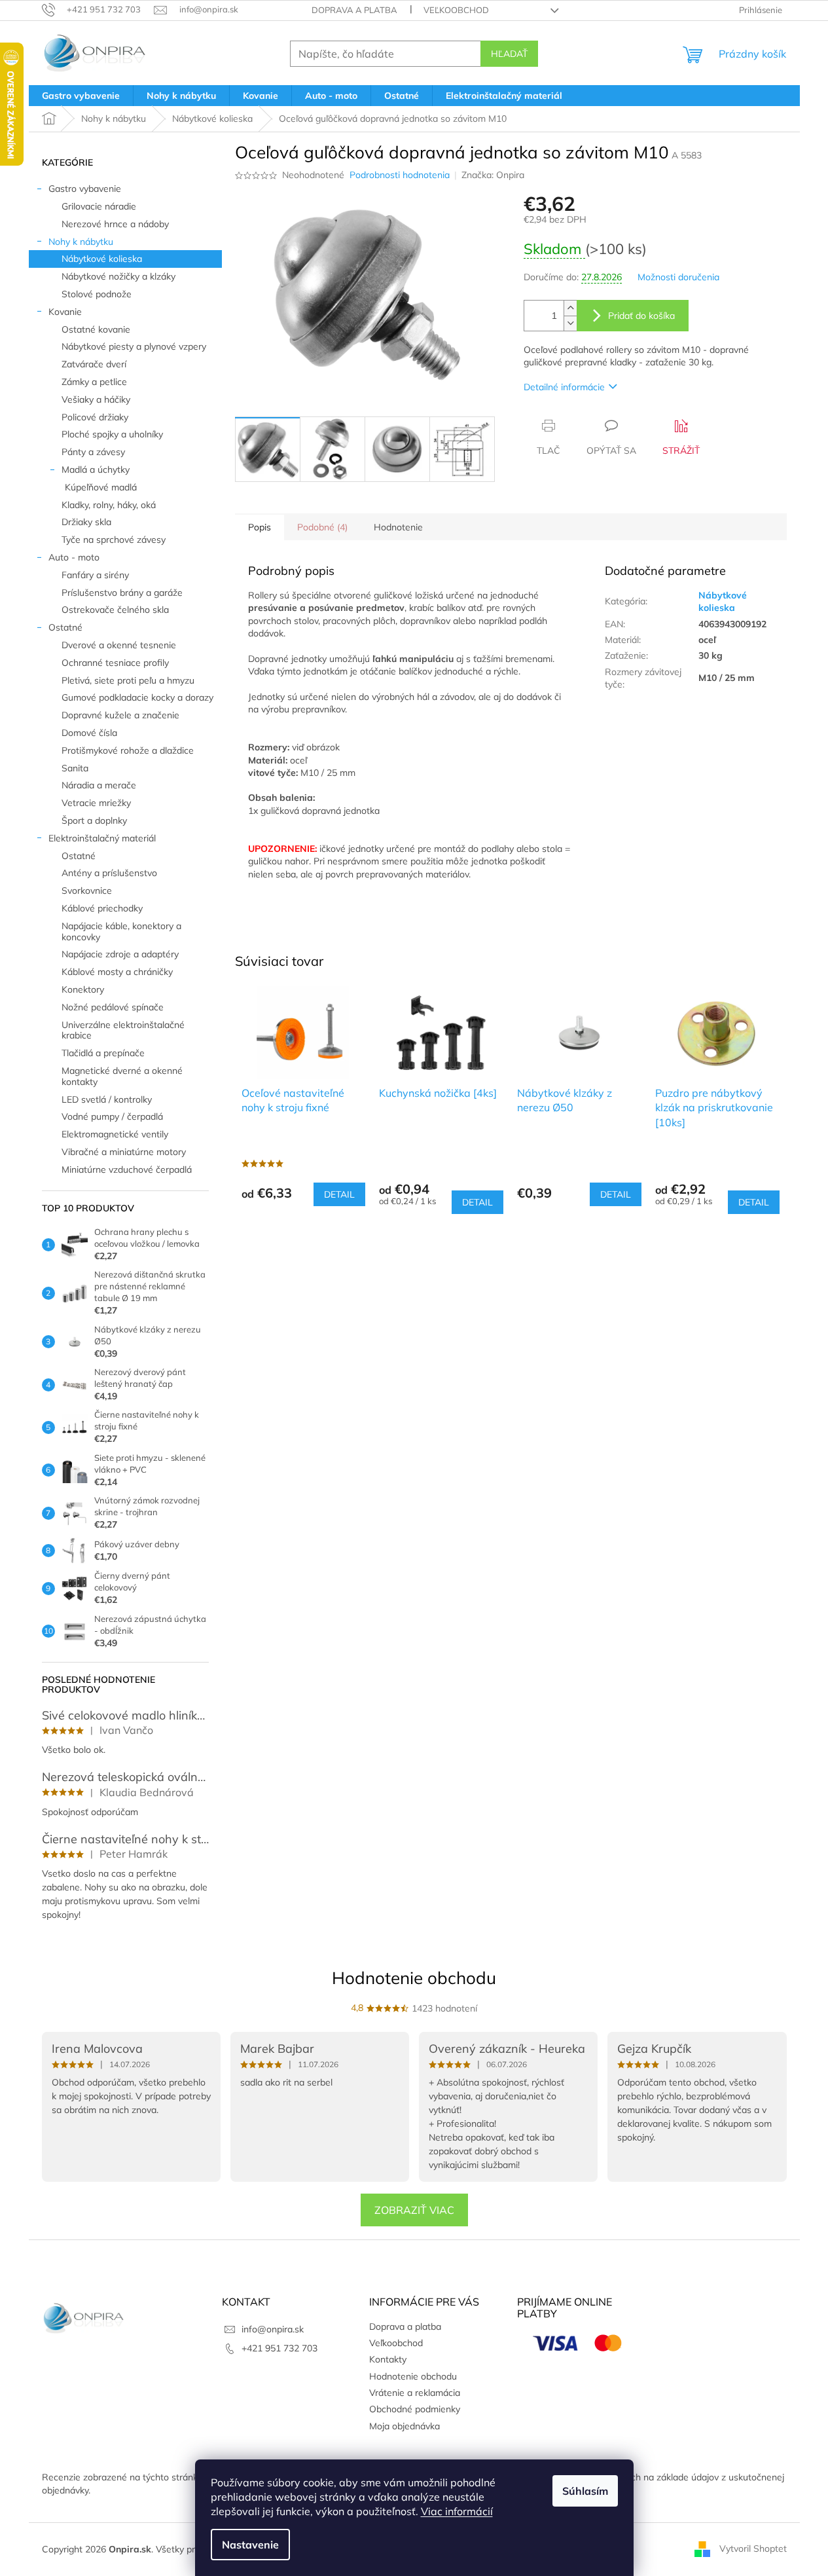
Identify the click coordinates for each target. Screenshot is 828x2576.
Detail (339, 1194)
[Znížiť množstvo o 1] (570, 323)
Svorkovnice (87, 891)
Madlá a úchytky (96, 469)
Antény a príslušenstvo (109, 873)
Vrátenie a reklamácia (415, 2393)
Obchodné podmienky (415, 2409)
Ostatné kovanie (96, 329)
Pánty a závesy (93, 452)
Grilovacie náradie (99, 206)
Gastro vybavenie (85, 189)
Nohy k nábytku (81, 242)
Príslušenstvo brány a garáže (122, 593)
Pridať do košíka (641, 316)
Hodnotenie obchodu (414, 1978)
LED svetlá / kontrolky (107, 1099)
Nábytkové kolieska (102, 259)
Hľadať (509, 54)
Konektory (83, 989)
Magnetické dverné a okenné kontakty (122, 1076)
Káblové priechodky (102, 908)
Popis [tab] (260, 527)
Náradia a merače (99, 785)
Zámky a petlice (94, 382)
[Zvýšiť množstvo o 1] (570, 308)
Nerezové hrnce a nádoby (115, 224)
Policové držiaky (95, 417)
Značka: (493, 175)
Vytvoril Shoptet (753, 2548)
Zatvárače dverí (94, 364)
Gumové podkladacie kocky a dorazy (137, 697)
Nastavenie (250, 2545)
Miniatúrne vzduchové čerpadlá (127, 1169)
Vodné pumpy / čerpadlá (112, 1116)
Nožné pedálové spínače (113, 1007)
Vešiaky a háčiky (96, 399)
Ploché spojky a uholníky (112, 434)
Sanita (75, 768)
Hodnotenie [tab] (398, 527)
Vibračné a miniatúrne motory (124, 1152)
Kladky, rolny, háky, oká (109, 505)
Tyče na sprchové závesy (114, 540)
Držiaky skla (86, 522)
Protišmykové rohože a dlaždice (128, 750)
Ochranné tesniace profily (115, 663)
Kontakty (388, 2359)
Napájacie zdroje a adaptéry (120, 954)
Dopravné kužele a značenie (120, 715)
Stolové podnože (97, 294)
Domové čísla (89, 733)
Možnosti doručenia (678, 277)
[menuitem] (81, 96)
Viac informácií (457, 2511)
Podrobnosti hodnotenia (400, 175)
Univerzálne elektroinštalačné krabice (123, 1030)
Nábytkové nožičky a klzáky (118, 276)
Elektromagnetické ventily (115, 1134)
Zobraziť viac (414, 2210)
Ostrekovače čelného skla (115, 610)
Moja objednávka (405, 2426)
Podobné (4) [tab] (322, 527)
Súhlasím (585, 2491)
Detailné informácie (564, 387)
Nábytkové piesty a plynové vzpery (134, 346)
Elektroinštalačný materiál (102, 838)
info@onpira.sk (273, 2329)
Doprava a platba (354, 10)
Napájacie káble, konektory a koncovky (121, 931)
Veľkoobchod (456, 10)
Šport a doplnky (94, 820)
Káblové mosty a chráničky (117, 972)
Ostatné (65, 627)
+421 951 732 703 (279, 2348)
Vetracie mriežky (96, 803)
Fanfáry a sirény (95, 575)
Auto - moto (74, 557)
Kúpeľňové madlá (101, 487)
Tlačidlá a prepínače (103, 1053)
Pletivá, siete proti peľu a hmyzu (128, 680)
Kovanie (65, 312)
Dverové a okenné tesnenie (119, 645)
